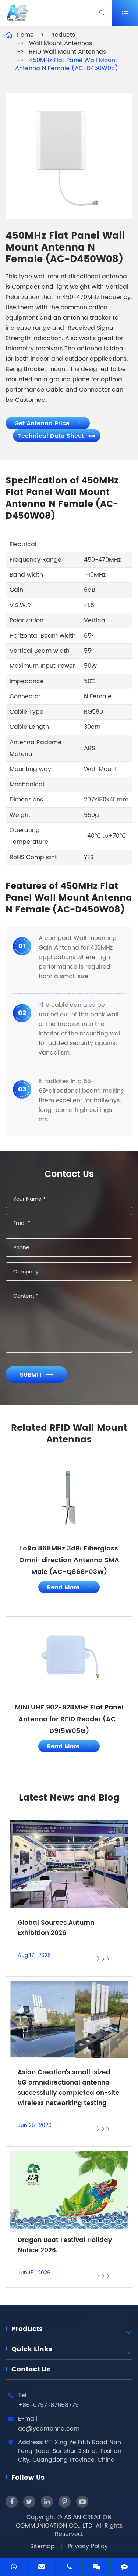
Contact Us (31, 2369)
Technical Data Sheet (57, 436)
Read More (69, 1588)
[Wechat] (97, 2568)
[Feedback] (124, 2568)
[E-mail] (41, 2568)
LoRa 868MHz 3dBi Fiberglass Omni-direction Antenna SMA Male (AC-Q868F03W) (69, 1560)
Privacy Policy (88, 2546)
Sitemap (43, 2546)
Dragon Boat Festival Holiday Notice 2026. (65, 2245)
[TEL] (69, 2568)
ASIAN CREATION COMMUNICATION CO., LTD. (64, 2521)
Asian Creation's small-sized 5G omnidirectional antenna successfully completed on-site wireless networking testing (69, 2088)
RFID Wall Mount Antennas (68, 52)
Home (25, 35)
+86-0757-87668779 (48, 2405)
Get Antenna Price (48, 424)
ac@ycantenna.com (49, 2429)
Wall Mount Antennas (61, 43)
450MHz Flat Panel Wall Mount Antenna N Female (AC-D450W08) (67, 64)
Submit (37, 1375)
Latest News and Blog (69, 1798)
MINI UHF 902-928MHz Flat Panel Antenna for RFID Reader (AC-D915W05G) (69, 1719)
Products (62, 35)
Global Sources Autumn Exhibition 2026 (56, 1928)
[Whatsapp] (14, 2568)
